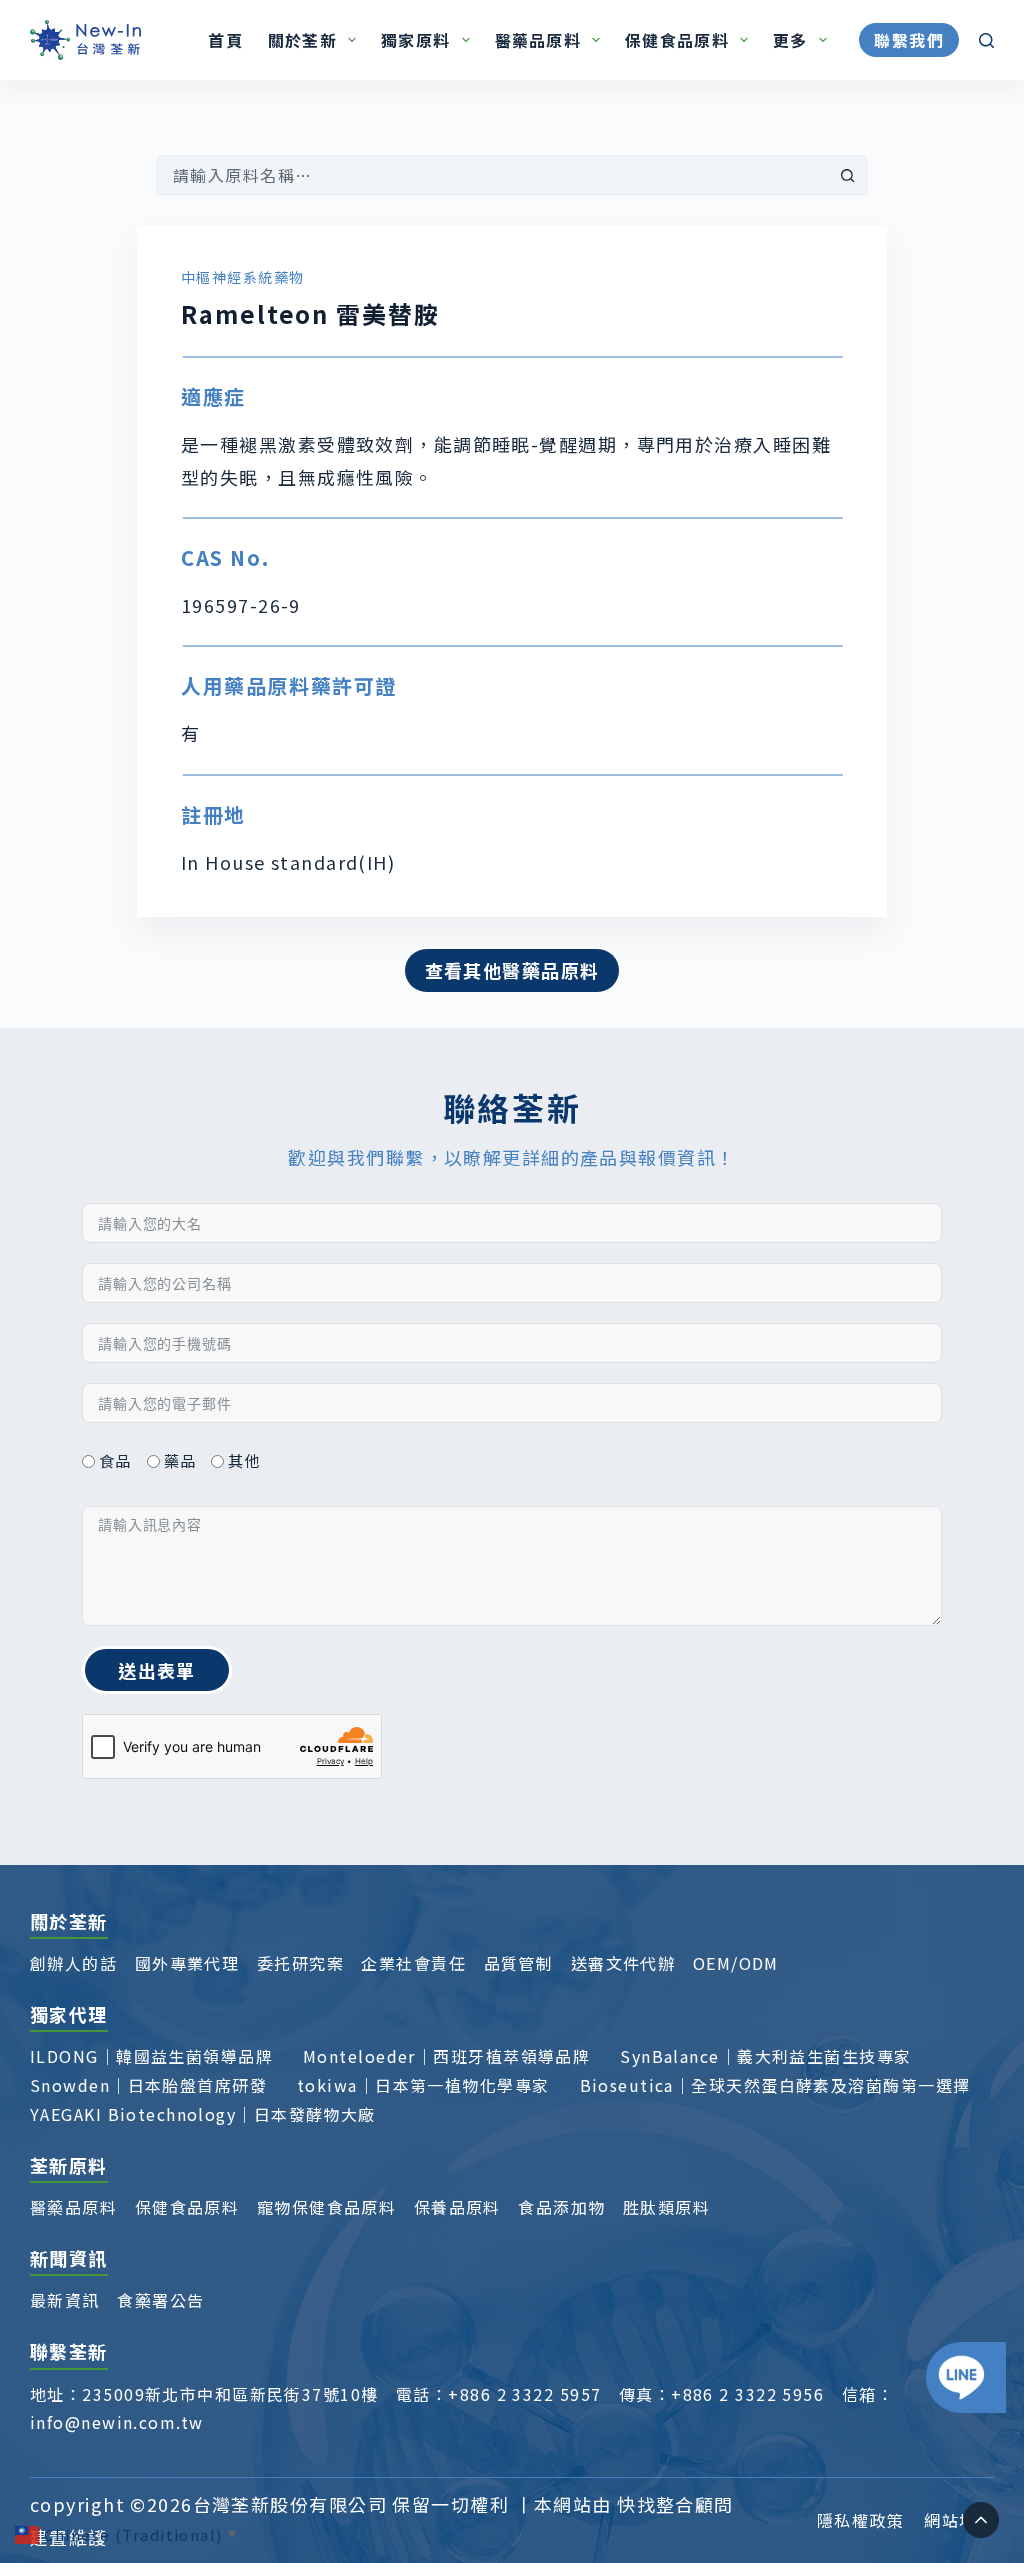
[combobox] (493, 175)
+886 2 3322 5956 (747, 2394)
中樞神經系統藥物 (243, 277)
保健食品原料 (677, 40)
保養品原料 (457, 2207)
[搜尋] (986, 40)
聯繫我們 (909, 40)
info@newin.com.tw (116, 2422)
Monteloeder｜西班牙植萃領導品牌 (446, 2056)
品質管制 (519, 1963)
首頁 (225, 40)
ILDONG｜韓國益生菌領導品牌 (151, 2056)
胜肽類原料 (666, 2207)
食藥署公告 (160, 2300)
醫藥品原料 (538, 40)
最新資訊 (65, 2300)
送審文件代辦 (623, 1963)
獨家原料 (415, 40)
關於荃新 (302, 40)
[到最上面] (981, 2520)
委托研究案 (300, 1963)
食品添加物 (561, 2207)
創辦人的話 (73, 1963)
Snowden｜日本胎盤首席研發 (148, 2085)
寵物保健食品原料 (327, 2207)
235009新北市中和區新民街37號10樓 (230, 2394)
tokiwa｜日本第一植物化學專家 (423, 2085)
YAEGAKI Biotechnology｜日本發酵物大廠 (203, 2114)
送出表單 (157, 1670)
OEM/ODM (736, 1963)
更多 (790, 40)
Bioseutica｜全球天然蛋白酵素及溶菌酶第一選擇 (775, 2085)
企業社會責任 (413, 1963)
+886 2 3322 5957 (524, 2394)
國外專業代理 (187, 1963)
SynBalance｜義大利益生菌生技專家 (765, 2056)
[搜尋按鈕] (847, 175)
